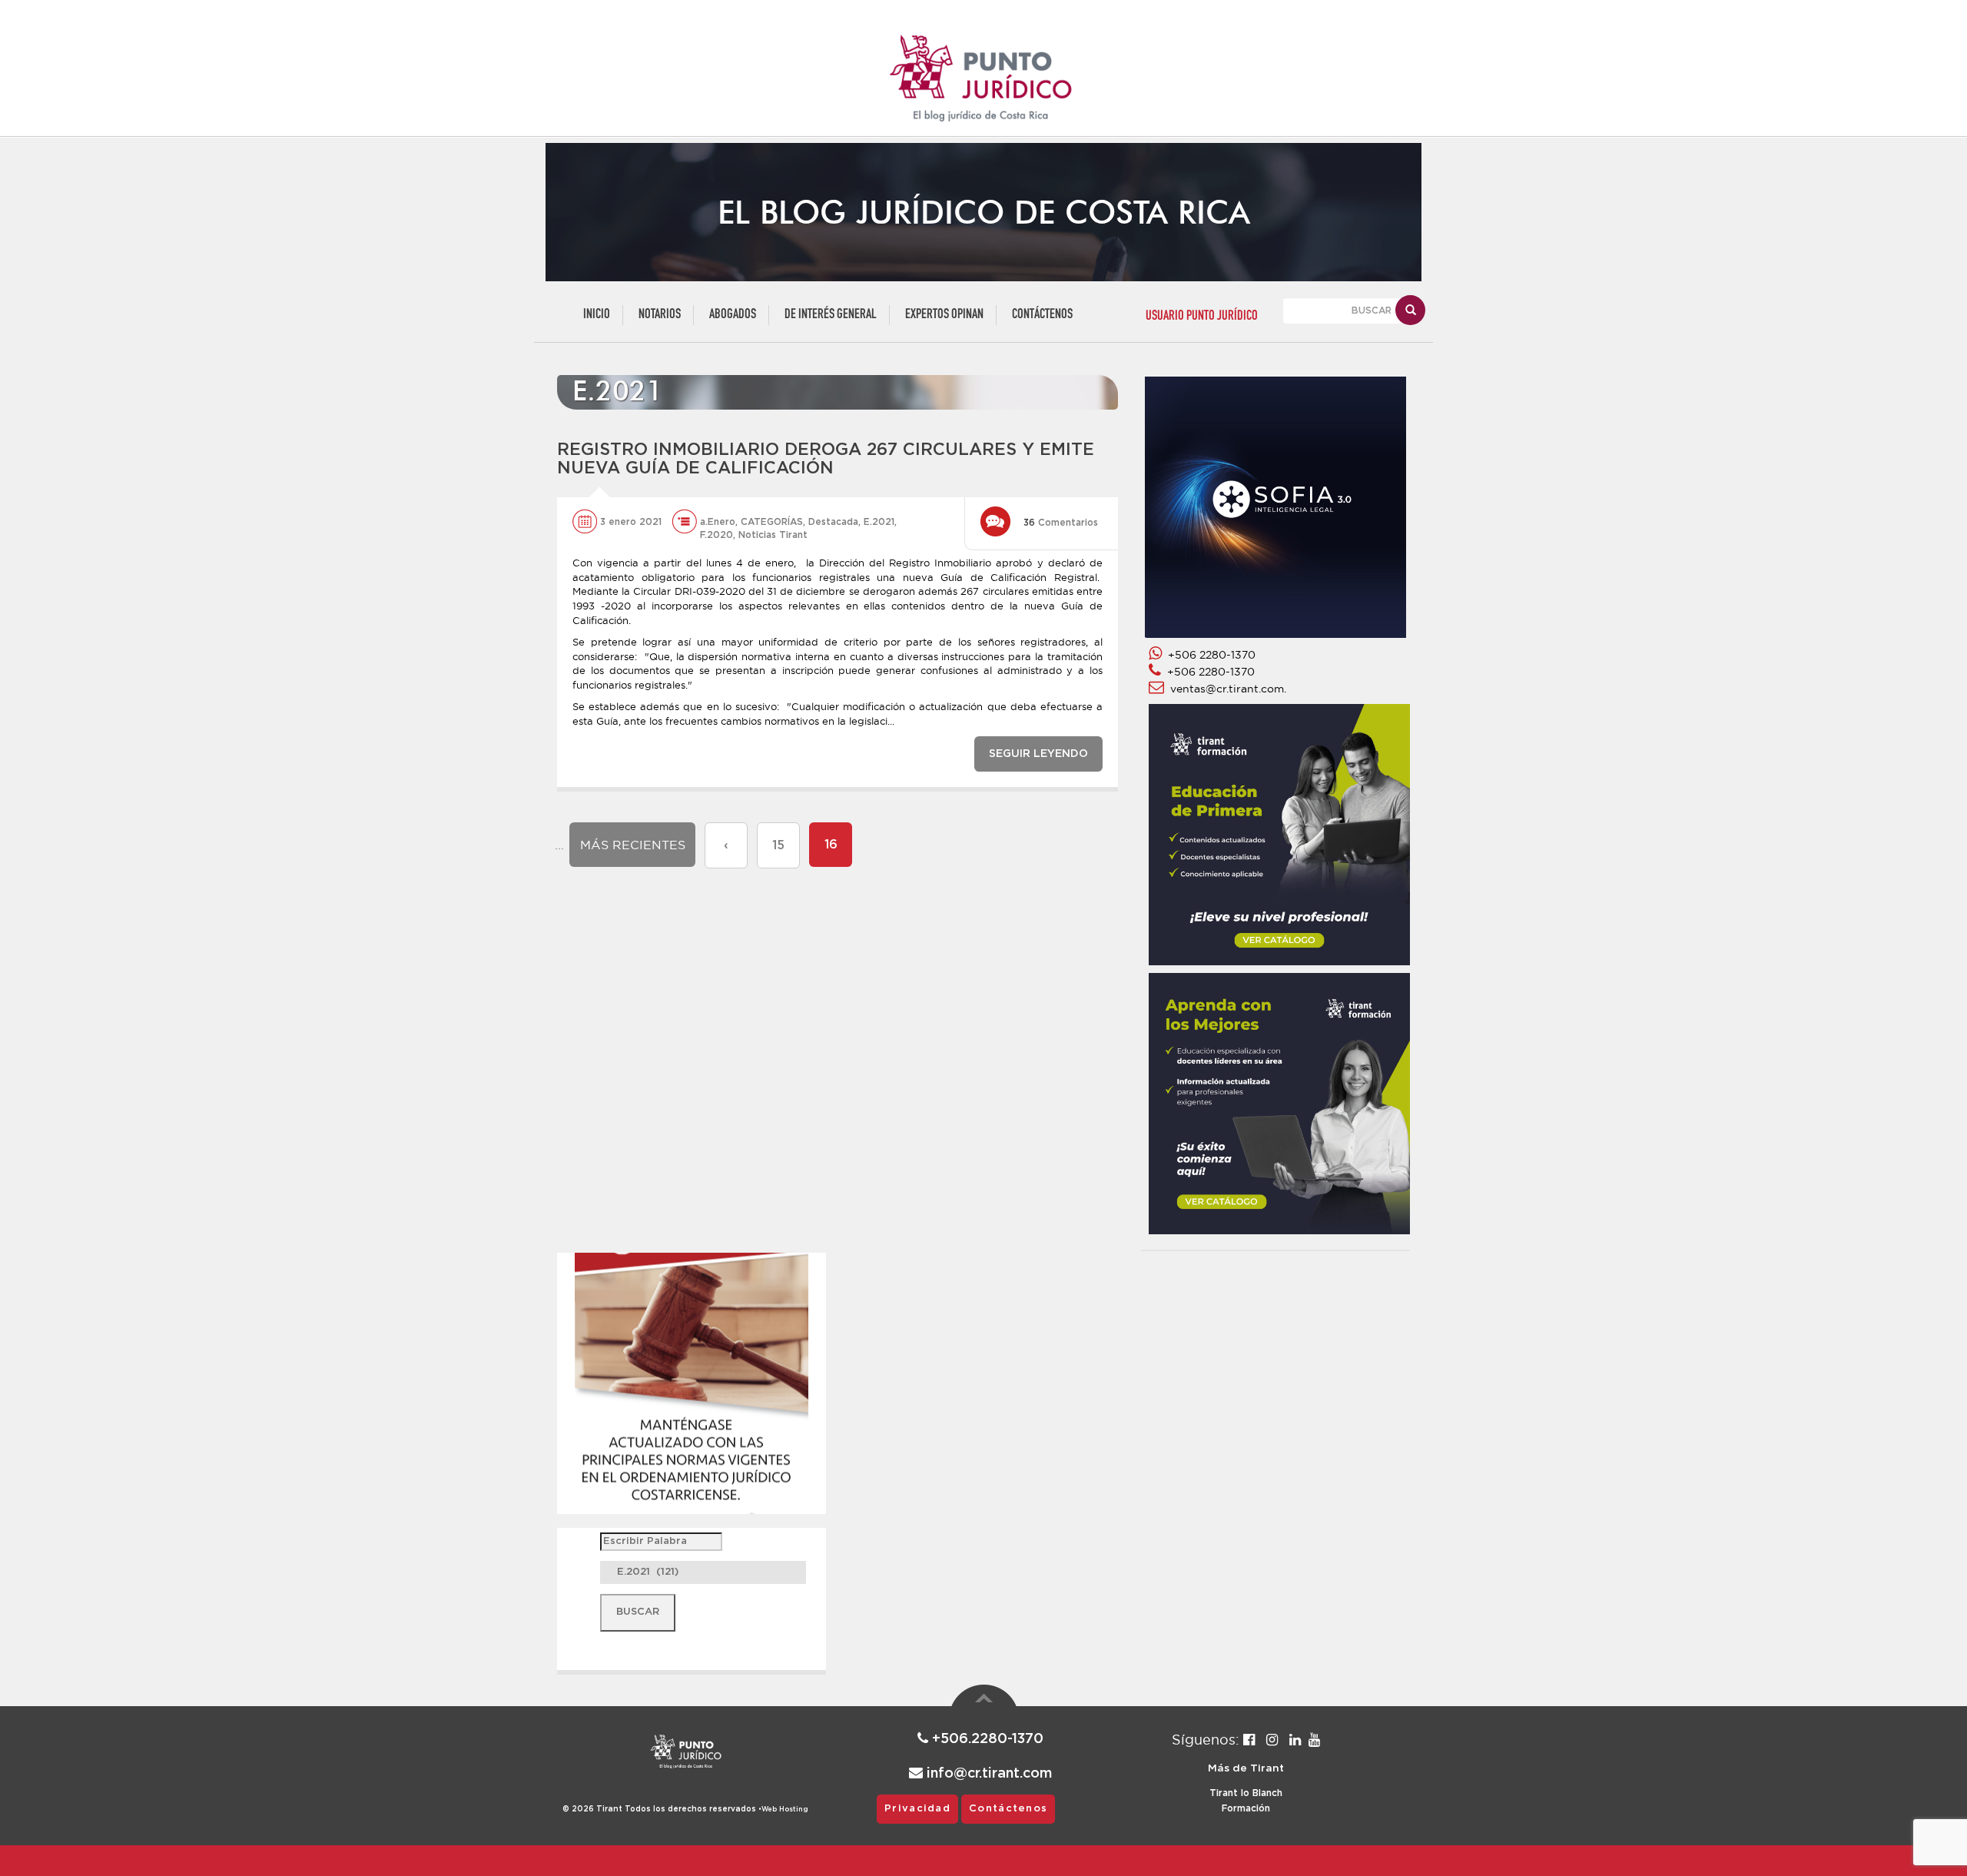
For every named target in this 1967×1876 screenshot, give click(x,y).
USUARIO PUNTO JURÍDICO (1202, 316)
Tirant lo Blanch (1246, 1793)
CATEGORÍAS (772, 522)
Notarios (660, 315)
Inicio (597, 315)
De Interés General (831, 315)
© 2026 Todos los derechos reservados (662, 1809)
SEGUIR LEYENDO (1038, 754)
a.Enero (718, 522)
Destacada (833, 522)
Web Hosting (785, 1810)
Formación (1246, 1808)
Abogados (733, 315)
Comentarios (1061, 523)
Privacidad (917, 1809)
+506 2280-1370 (1209, 655)
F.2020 (716, 535)
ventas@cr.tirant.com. (1225, 689)
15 (778, 845)
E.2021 (879, 522)
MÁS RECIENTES (633, 845)
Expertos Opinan (944, 315)
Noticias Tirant (773, 535)
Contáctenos (1042, 315)
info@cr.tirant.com (987, 1774)
